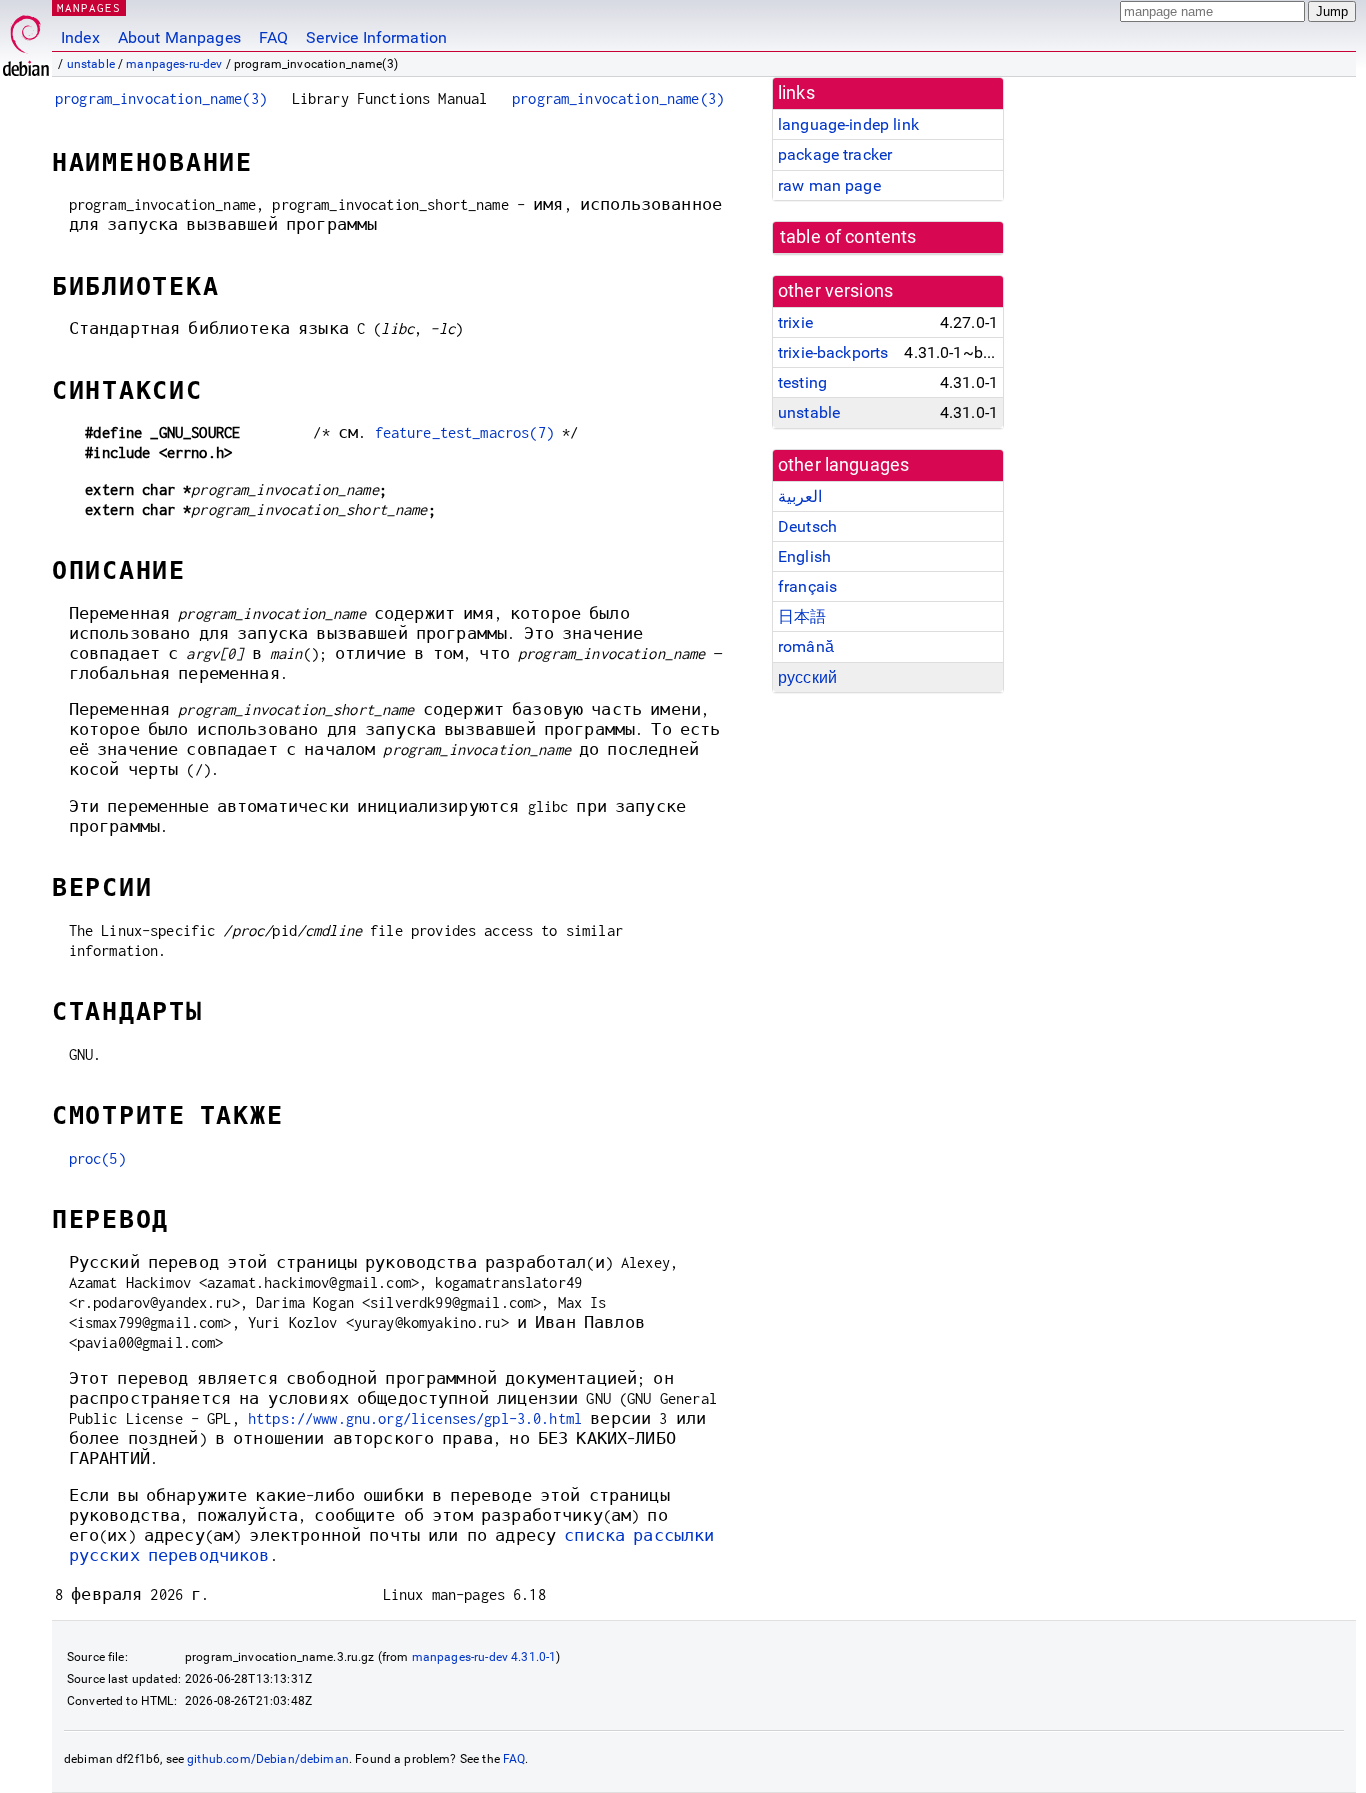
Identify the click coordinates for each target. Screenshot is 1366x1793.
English (804, 556)
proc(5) (97, 1158)
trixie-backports (833, 352)
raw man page (829, 185)
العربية (800, 496)
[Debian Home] (26, 40)
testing (802, 382)
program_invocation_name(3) (161, 98)
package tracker (835, 154)
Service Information (376, 37)
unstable (91, 64)
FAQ (273, 37)
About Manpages (179, 37)
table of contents (848, 237)
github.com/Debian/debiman (268, 1759)
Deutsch (807, 526)
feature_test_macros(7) (464, 432)
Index (80, 37)
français (807, 586)
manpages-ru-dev (174, 64)
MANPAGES (89, 7)
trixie (795, 322)
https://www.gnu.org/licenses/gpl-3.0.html (415, 1418)
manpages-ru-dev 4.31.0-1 (484, 1657)
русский (807, 677)
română (806, 646)
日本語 (802, 616)
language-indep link (848, 124)
